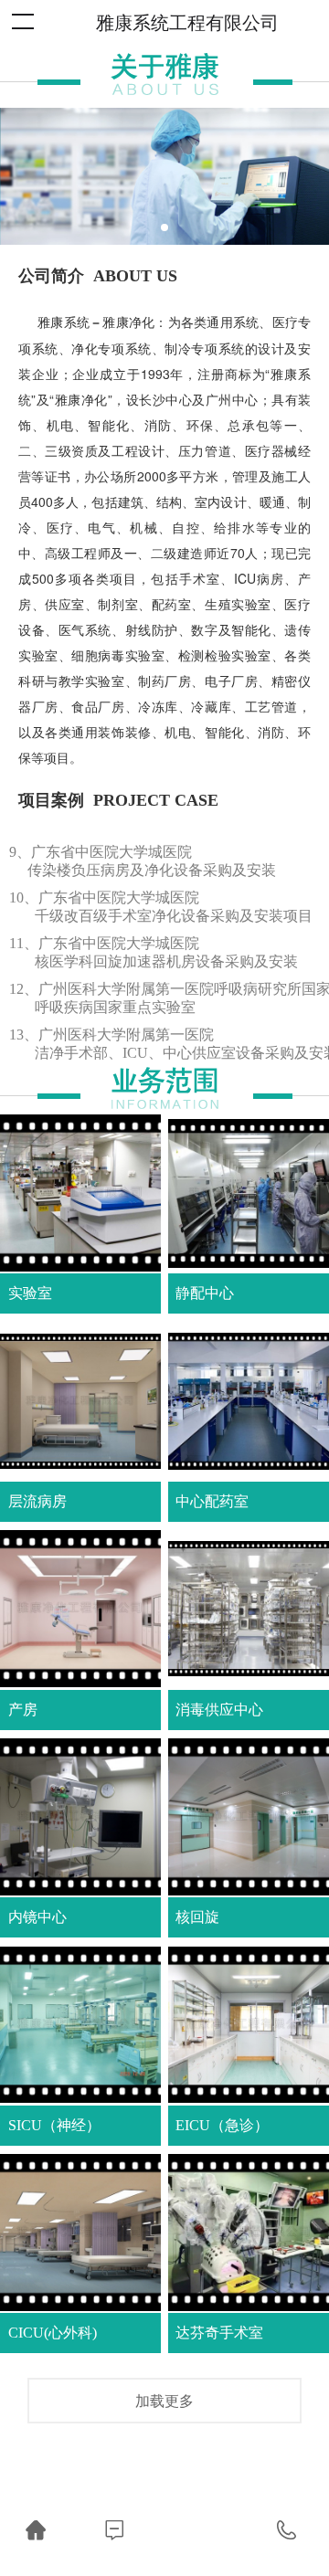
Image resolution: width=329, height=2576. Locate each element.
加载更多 (164, 2400)
